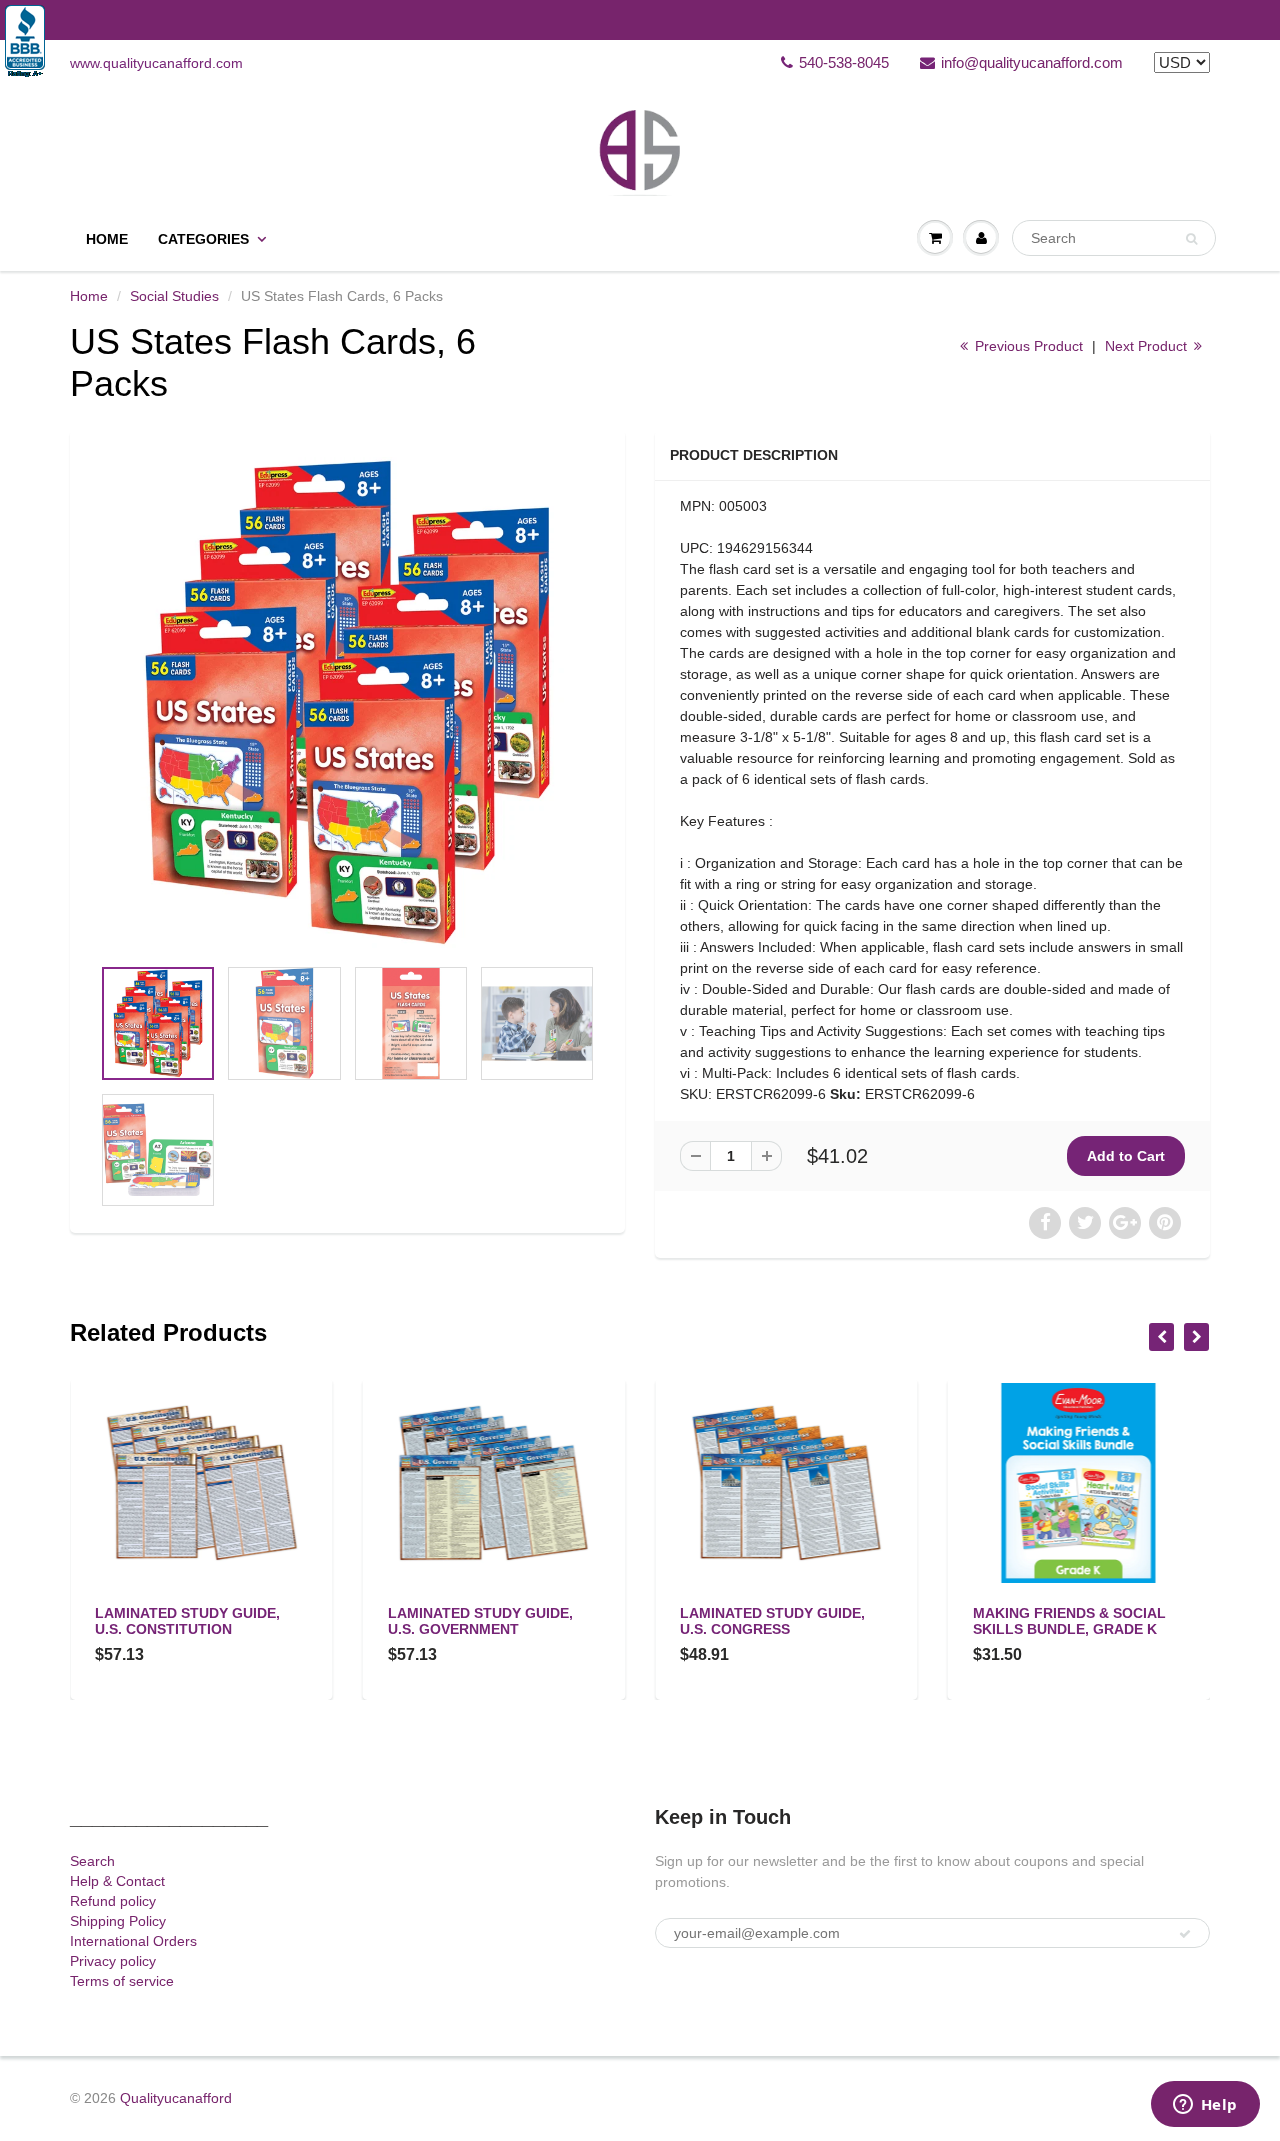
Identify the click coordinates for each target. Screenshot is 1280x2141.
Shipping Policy (118, 1921)
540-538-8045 (844, 62)
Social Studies (174, 296)
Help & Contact (117, 1881)
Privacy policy (113, 1961)
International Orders (133, 1941)
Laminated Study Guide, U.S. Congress (772, 1621)
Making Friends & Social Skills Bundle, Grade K (1069, 1621)
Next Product (1148, 346)
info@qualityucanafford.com (1032, 62)
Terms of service (122, 1981)
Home (107, 239)
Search (92, 1861)
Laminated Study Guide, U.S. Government (480, 1621)
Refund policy (113, 1901)
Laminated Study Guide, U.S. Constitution (187, 1621)
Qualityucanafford (176, 2098)
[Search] (1191, 239)
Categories (203, 239)
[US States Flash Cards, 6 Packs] (347, 702)
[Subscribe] (1185, 1934)
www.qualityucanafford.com (156, 63)
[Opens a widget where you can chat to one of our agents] (1205, 2106)
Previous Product (1027, 346)
